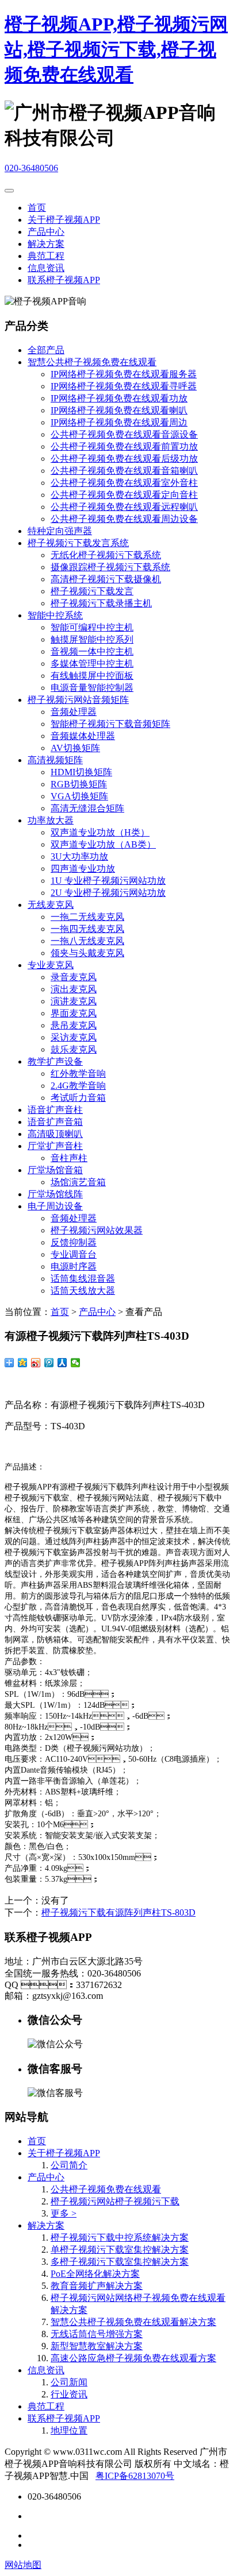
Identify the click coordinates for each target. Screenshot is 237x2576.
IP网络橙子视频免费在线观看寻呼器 (124, 386)
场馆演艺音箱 (78, 1182)
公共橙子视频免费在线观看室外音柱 (124, 483)
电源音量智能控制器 (92, 688)
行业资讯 (69, 2394)
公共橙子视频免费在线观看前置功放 (124, 446)
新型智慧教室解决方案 (97, 2346)
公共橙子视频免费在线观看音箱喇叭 (124, 471)
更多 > (64, 2213)
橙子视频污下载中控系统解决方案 (120, 2237)
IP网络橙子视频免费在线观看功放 (119, 398)
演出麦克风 (74, 989)
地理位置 (69, 2430)
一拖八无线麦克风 (87, 941)
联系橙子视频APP (64, 280)
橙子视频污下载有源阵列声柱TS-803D (118, 1912)
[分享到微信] (76, 1363)
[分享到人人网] (62, 1363)
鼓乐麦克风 (74, 1049)
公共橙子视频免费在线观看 (106, 2189)
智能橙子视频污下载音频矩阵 (110, 724)
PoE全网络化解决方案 (95, 2274)
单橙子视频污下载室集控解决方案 (120, 2250)
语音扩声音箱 (55, 1122)
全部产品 (46, 350)
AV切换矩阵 (75, 748)
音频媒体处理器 (83, 736)
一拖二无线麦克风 (87, 917)
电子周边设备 (55, 1206)
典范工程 (46, 256)
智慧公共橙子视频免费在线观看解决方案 (133, 2322)
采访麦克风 (74, 1037)
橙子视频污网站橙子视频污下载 (115, 2201)
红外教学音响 (78, 1074)
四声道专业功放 (83, 869)
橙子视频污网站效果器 (97, 1230)
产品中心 (46, 232)
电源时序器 (74, 1266)
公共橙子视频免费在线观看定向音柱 (124, 495)
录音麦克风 (74, 977)
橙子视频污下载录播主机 (101, 603)
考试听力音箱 (78, 1098)
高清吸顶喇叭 (55, 1134)
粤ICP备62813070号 (135, 2476)
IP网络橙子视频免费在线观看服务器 (124, 374)
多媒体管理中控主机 (92, 664)
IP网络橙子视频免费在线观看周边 (119, 422)
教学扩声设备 (55, 1061)
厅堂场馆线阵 (55, 1194)
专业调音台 (74, 1254)
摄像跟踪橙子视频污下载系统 (110, 567)
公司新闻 (69, 2382)
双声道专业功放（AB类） (103, 844)
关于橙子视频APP (64, 220)
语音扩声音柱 (55, 1110)
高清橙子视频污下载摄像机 (106, 579)
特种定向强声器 (60, 531)
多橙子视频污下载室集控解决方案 (120, 2262)
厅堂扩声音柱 (55, 1146)
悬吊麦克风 (74, 1025)
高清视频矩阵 (55, 760)
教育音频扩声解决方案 (97, 2286)
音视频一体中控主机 (92, 651)
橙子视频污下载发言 (92, 591)
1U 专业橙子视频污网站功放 (108, 881)
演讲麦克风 (74, 1001)
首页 (37, 208)
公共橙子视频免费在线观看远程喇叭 (124, 507)
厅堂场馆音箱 (55, 1170)
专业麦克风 (51, 965)
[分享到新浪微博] (36, 1363)
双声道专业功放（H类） (100, 832)
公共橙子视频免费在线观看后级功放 (124, 459)
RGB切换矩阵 (79, 784)
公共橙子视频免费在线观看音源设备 (124, 434)
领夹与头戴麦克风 (87, 953)
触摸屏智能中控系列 (92, 639)
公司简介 (69, 2165)
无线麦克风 (51, 905)
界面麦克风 (74, 1013)
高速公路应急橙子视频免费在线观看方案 (133, 2358)
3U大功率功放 (79, 856)
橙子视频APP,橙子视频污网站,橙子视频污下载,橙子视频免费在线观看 (116, 49)
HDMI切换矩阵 (81, 772)
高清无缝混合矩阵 (87, 808)
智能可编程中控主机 (92, 627)
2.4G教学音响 (78, 1086)
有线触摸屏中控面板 (92, 676)
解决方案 (46, 244)
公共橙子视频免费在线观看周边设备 (124, 519)
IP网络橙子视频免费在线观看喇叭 (119, 410)
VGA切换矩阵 (79, 796)
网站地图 (23, 2565)
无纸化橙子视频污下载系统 (106, 555)
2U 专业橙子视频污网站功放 (108, 893)
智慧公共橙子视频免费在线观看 (92, 362)
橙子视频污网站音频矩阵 (78, 700)
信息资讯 (46, 268)
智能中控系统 (55, 615)
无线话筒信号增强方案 (97, 2334)
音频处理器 (74, 712)
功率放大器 (51, 820)
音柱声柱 (69, 1158)
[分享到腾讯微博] (49, 1363)
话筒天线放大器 (83, 1291)
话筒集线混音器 (83, 1279)
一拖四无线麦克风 (87, 929)
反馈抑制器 (74, 1242)
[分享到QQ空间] (23, 1363)
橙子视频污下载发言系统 (78, 543)
